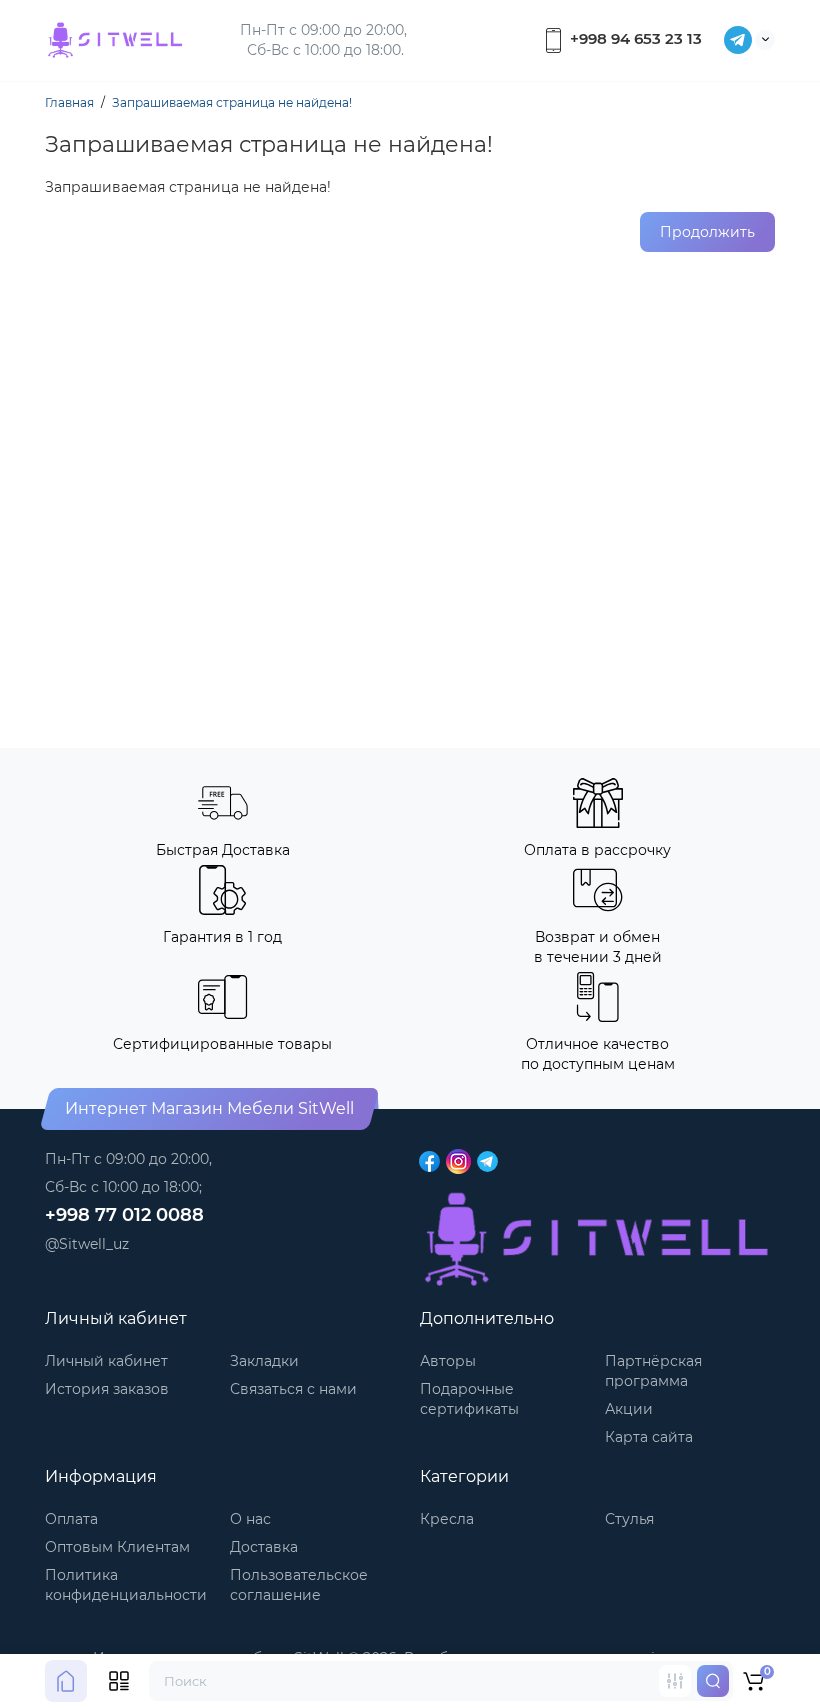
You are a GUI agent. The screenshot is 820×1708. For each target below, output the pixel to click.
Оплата (71, 1519)
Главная (69, 102)
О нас (250, 1519)
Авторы (448, 1361)
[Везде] (675, 1681)
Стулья (629, 1519)
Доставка (264, 1547)
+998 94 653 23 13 (634, 38)
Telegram (738, 40)
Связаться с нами (293, 1389)
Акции (629, 1409)
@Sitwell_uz (87, 1244)
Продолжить (707, 232)
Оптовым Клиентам (117, 1547)
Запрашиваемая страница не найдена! (232, 102)
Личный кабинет (106, 1361)
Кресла (447, 1519)
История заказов (107, 1389)
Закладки (264, 1361)
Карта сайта (649, 1437)
